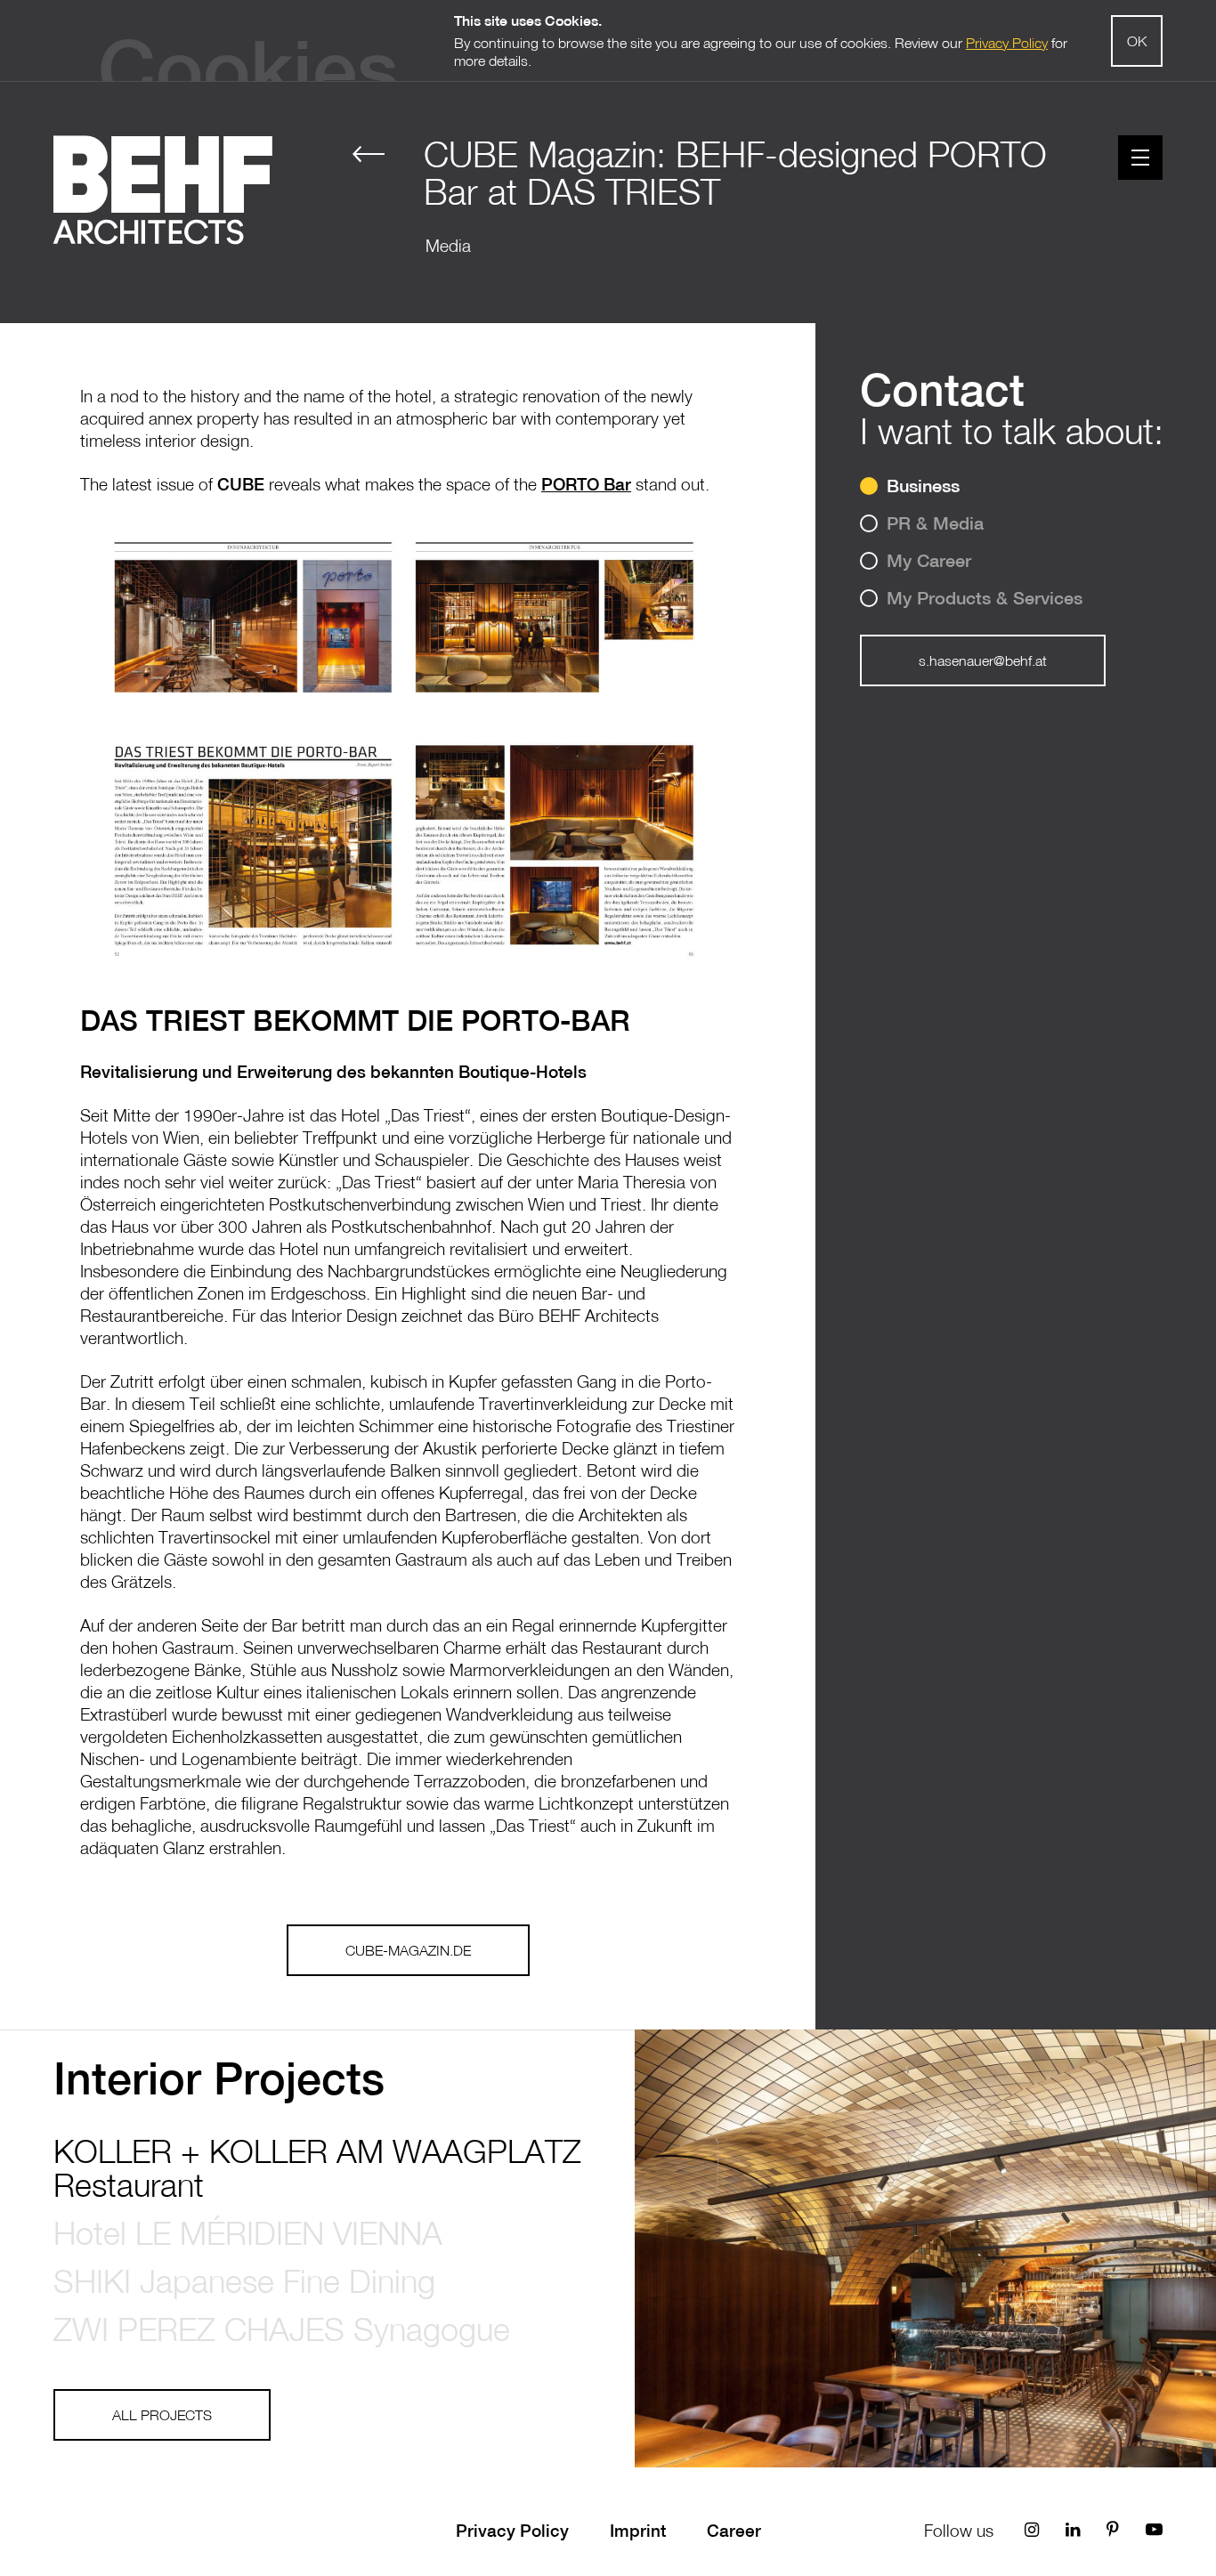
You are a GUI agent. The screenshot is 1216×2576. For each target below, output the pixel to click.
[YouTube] (1154, 2529)
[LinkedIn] (1073, 2529)
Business (923, 486)
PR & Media (935, 523)
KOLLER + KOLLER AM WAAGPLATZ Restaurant (317, 2168)
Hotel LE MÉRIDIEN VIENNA (248, 2233)
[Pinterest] (1113, 2529)
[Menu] (1140, 158)
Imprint (638, 2531)
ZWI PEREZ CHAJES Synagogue (282, 2329)
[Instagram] (1032, 2529)
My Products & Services (985, 598)
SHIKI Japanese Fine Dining (244, 2281)
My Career (929, 560)
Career (734, 2531)
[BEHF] (163, 198)
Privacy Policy (512, 2531)
